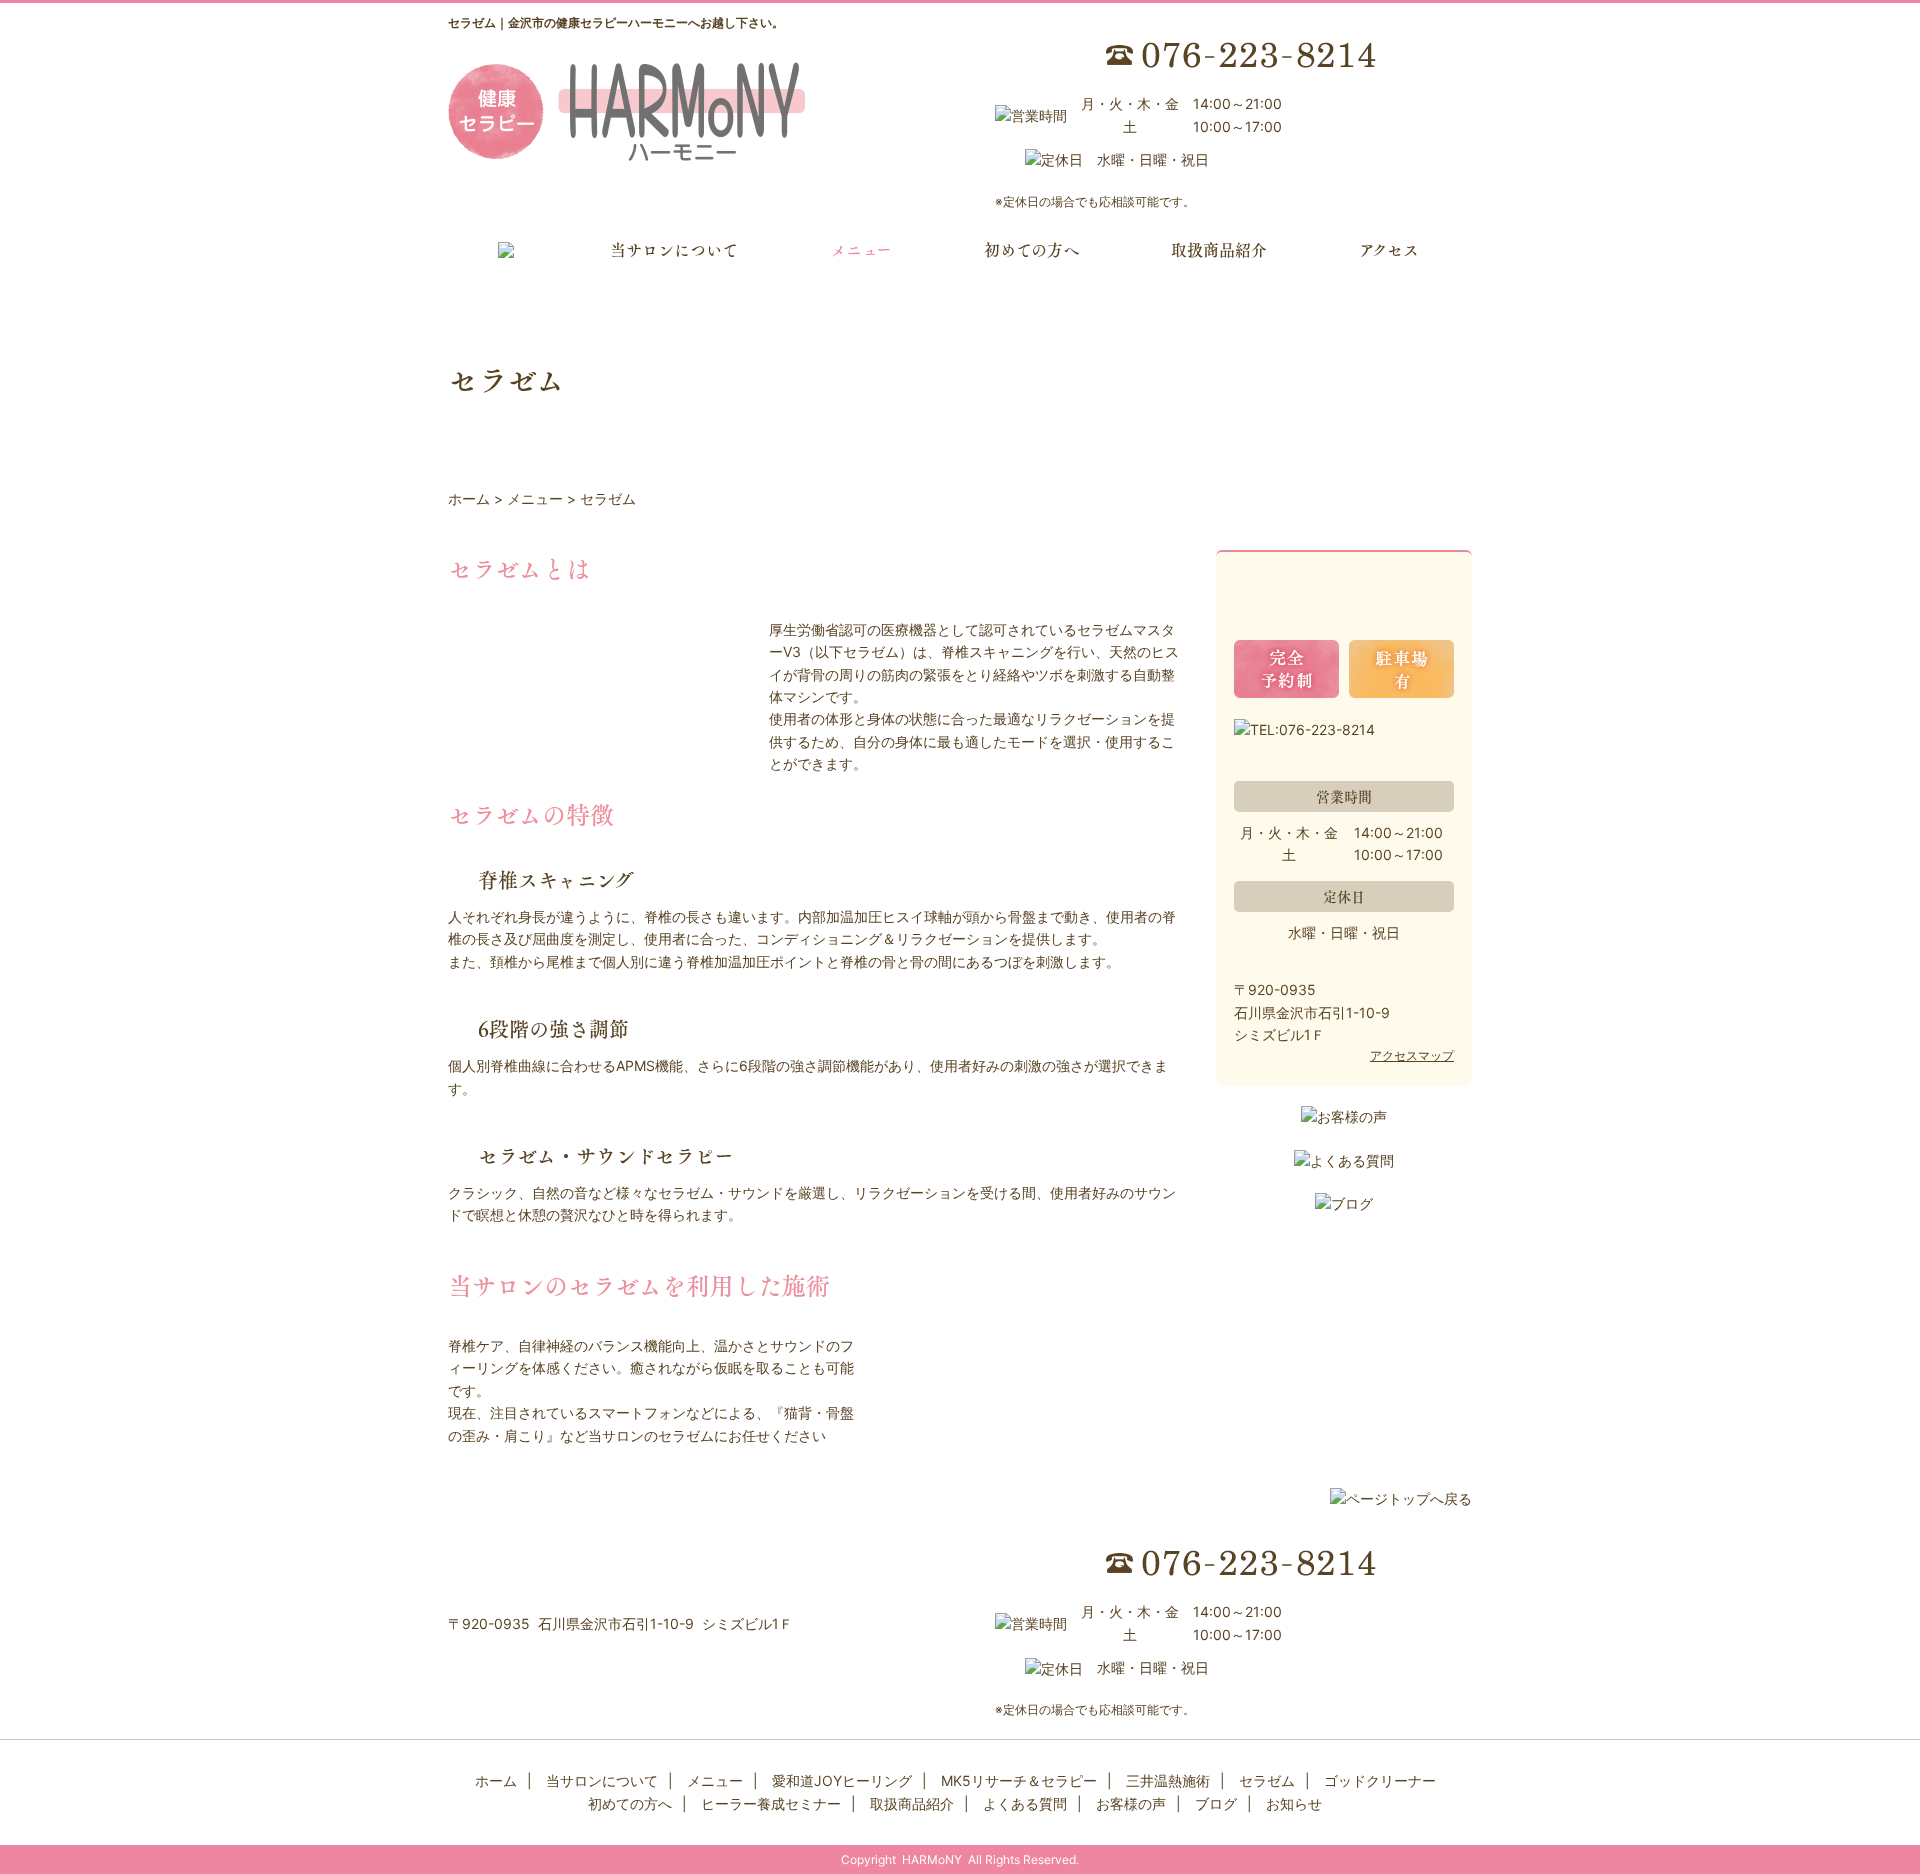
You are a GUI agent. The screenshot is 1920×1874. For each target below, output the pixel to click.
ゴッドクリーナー (1380, 1780)
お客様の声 (1131, 1803)
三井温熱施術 (1168, 1780)
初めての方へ (1031, 249)
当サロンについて (674, 249)
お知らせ (1294, 1803)
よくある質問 (1025, 1803)
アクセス (1389, 249)
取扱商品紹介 (1219, 249)
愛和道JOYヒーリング (842, 1780)
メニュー (861, 249)
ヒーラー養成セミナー (771, 1803)
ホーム (496, 1780)
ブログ (1216, 1803)
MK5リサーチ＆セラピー (1019, 1780)
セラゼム (1267, 1780)
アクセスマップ (1412, 1055)
